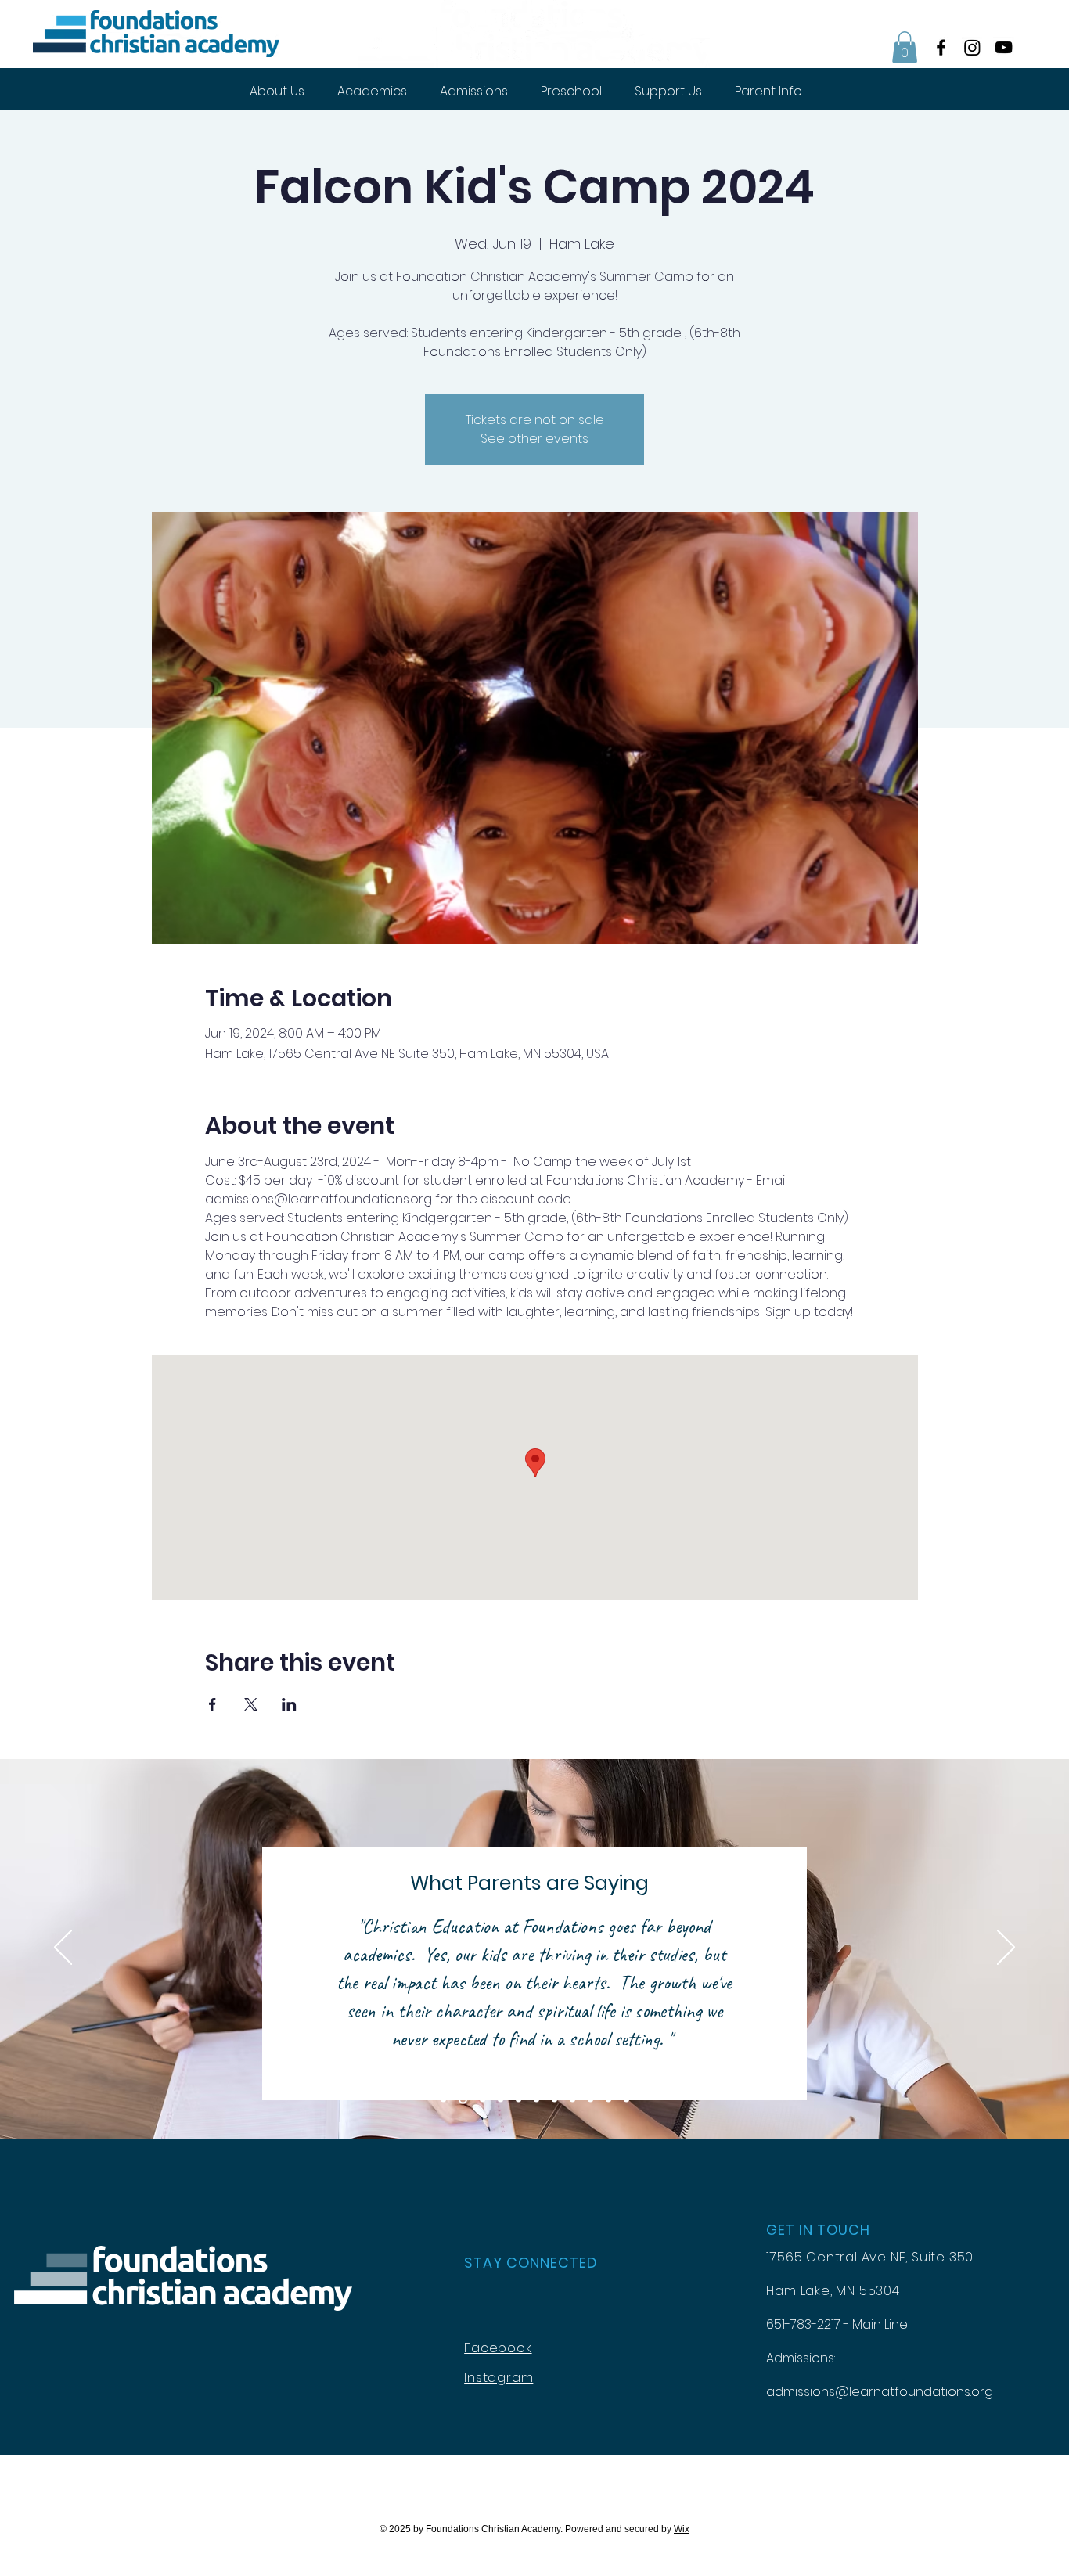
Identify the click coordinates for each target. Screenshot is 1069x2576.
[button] (905, 47)
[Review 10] (608, 2099)
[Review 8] (572, 2099)
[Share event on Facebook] (212, 1704)
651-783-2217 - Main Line (837, 2324)
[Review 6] (536, 2099)
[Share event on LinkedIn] (289, 1704)
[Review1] (443, 2099)
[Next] (1006, 1948)
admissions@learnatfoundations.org (880, 2392)
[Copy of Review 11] (626, 2099)
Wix (682, 2529)
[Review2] (463, 2099)
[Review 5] (518, 2099)
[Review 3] (482, 2099)
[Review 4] (500, 2099)
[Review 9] (590, 2099)
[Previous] (63, 1948)
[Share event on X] (251, 1704)
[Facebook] (941, 47)
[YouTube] (1004, 47)
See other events (534, 439)
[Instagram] (972, 47)
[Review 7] (554, 2099)
